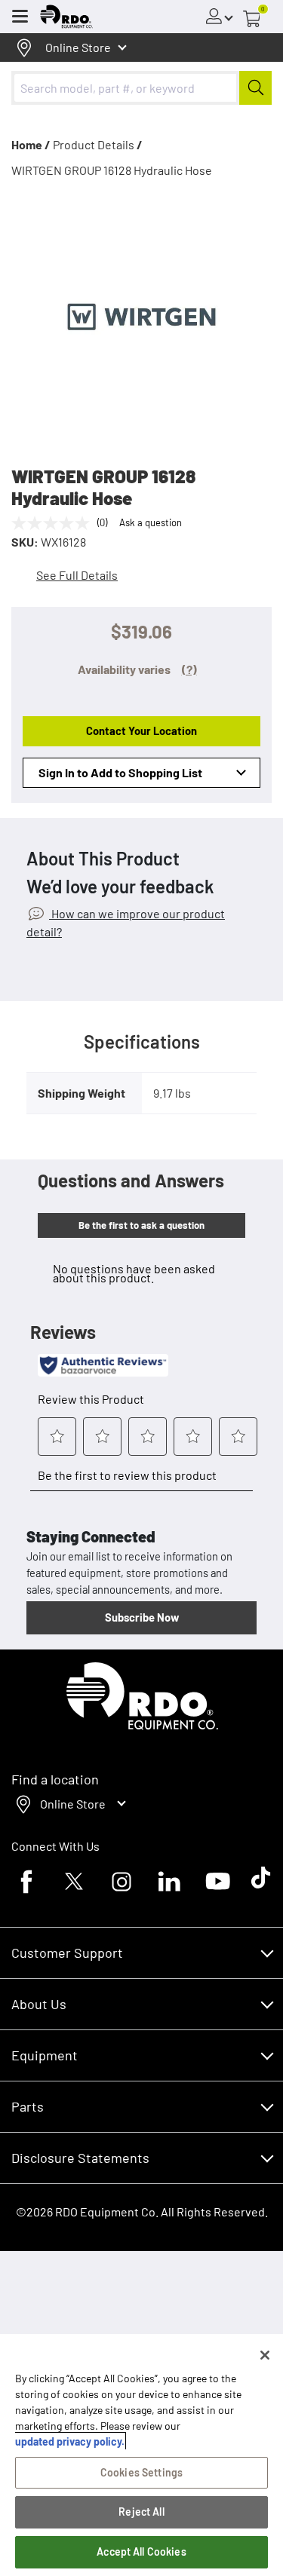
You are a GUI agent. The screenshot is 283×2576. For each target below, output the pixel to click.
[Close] (265, 2355)
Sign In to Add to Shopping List (120, 772)
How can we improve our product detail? (126, 922)
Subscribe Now (142, 1617)
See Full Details (77, 575)
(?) (189, 669)
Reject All (141, 2512)
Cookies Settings (141, 2472)
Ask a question (151, 522)
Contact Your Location (141, 731)
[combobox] (141, 88)
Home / (31, 144)
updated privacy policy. (70, 2441)
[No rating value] (54, 523)
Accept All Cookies (141, 2551)
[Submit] (255, 88)
